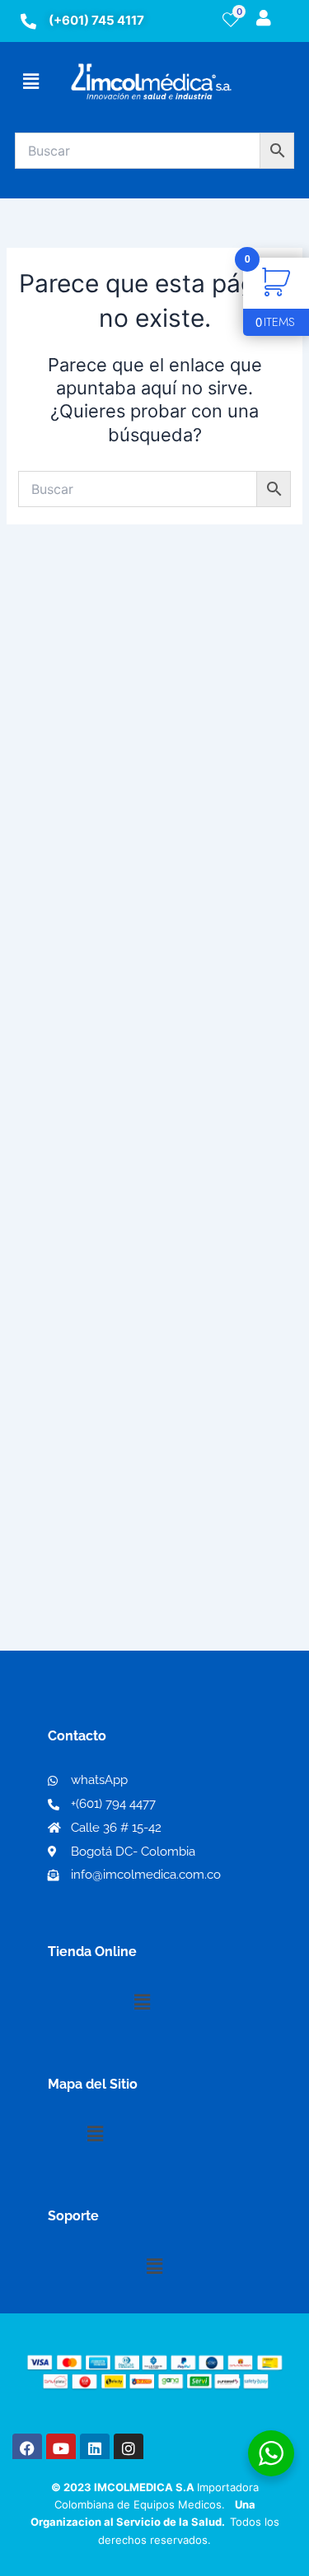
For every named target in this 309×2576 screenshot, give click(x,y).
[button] (30, 81)
